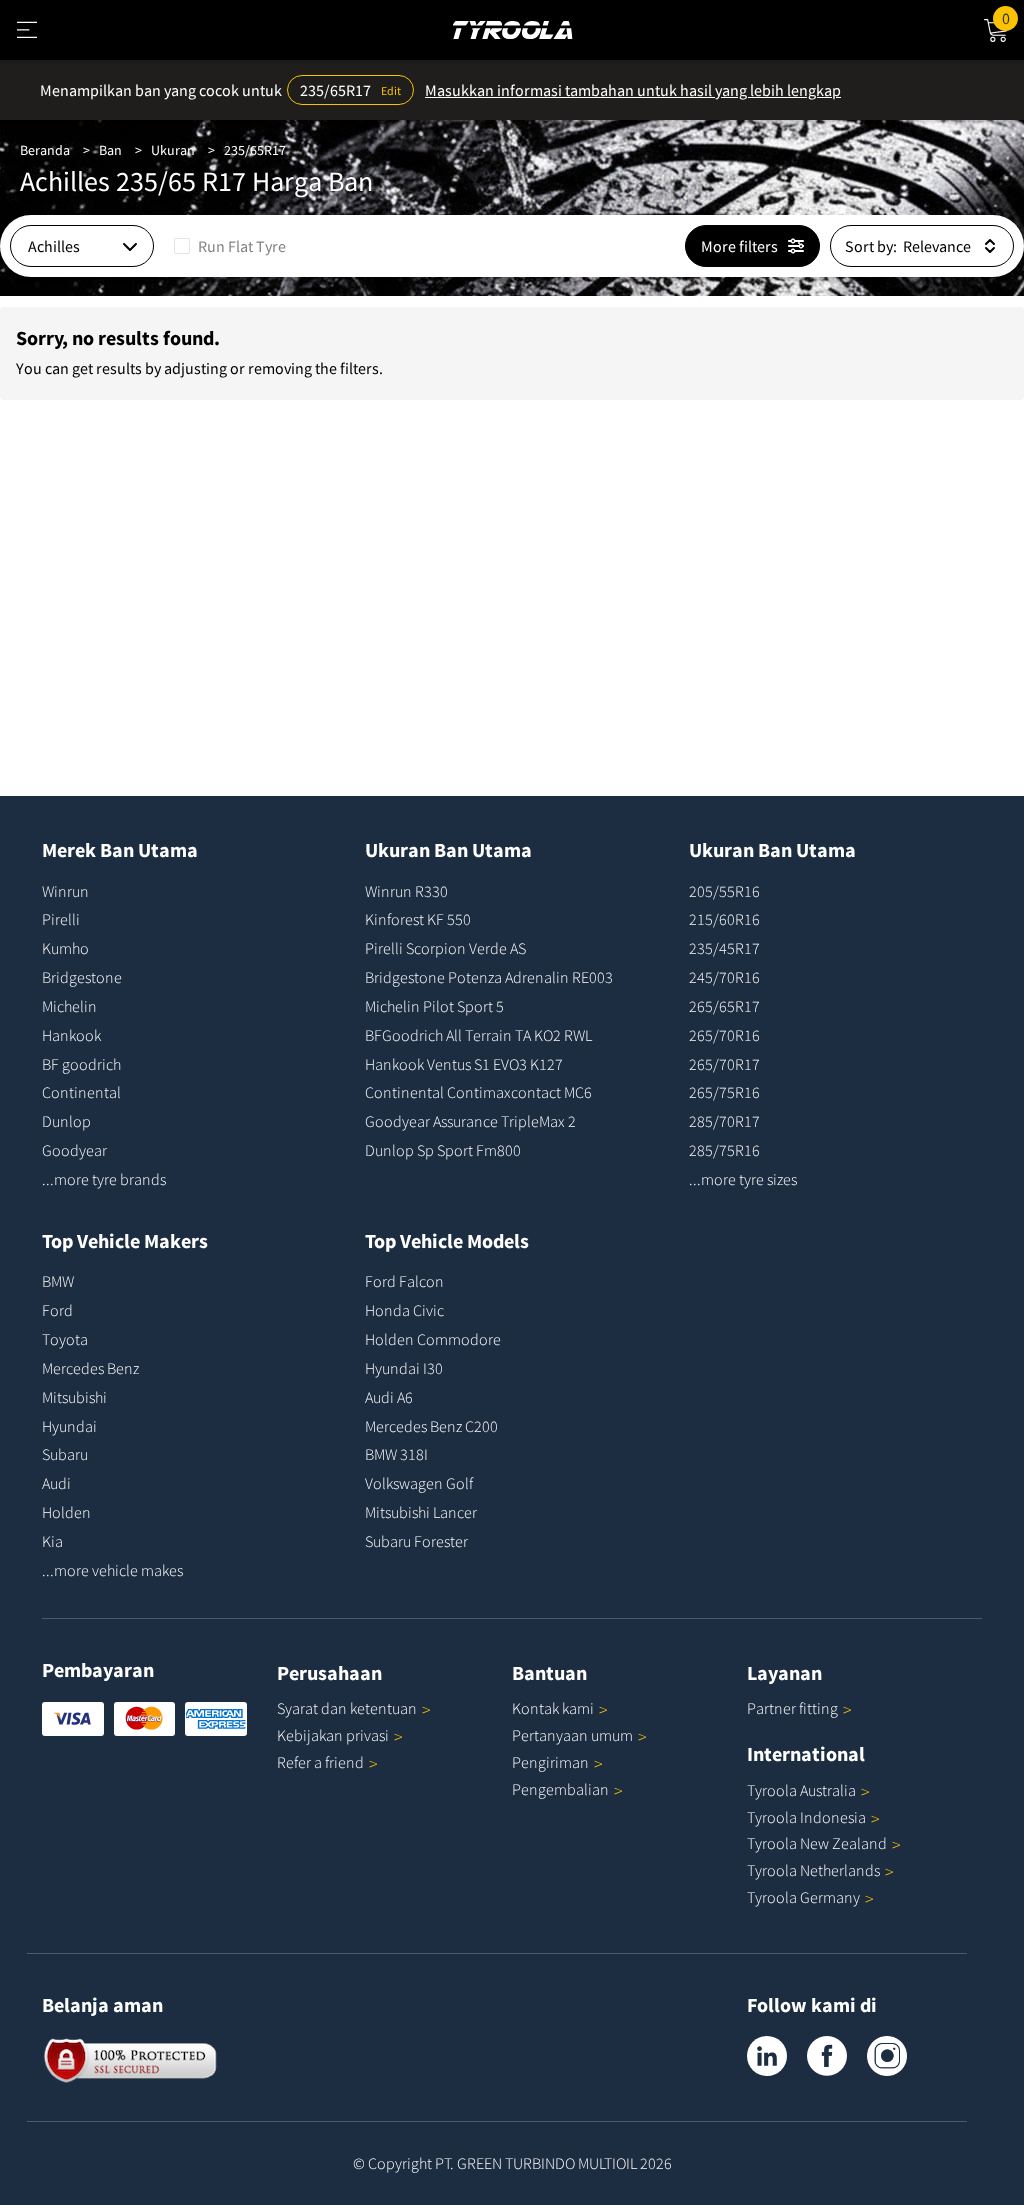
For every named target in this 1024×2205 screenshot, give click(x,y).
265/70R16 (724, 1035)
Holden (66, 1512)
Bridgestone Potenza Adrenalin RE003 (489, 977)
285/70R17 (724, 1121)
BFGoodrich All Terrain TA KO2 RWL (478, 1035)
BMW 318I (396, 1454)
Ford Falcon (404, 1281)
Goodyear (74, 1150)
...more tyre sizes (743, 1179)
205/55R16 (724, 891)
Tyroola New (817, 1843)
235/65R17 (255, 150)
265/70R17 (724, 1064)
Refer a (320, 1762)
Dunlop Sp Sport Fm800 (443, 1150)
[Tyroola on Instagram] (887, 2056)
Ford (57, 1310)
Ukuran (173, 150)
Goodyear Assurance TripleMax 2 (470, 1121)
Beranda (45, 150)
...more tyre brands (104, 1179)
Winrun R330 (406, 891)
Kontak (553, 1708)
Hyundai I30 (404, 1368)
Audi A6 (389, 1397)
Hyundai (69, 1426)
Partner (792, 1708)
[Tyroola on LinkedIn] (767, 2056)
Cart (1013, 15)
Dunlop (66, 1121)
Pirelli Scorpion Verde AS (445, 948)
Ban (110, 150)
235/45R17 (724, 948)
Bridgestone (82, 977)
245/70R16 (724, 977)
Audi (56, 1483)
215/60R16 (724, 919)
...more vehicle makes (112, 1570)
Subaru (65, 1454)
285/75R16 (724, 1150)
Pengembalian (560, 1789)
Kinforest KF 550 (418, 919)
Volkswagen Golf (419, 1483)
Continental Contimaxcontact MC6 (478, 1092)
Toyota (65, 1339)
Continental (81, 1092)
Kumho (65, 948)
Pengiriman (550, 1762)
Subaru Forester (416, 1541)
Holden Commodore (433, 1339)
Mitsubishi (74, 1397)
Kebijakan (333, 1735)
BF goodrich (81, 1064)
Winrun (65, 891)
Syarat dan (347, 1708)
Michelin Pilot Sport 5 (434, 1006)
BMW (58, 1281)
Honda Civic (404, 1310)
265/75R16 (724, 1092)
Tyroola (801, 1790)
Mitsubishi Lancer (421, 1512)
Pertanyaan (572, 1735)
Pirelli (61, 919)
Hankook (71, 1035)
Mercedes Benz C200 (431, 1426)
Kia (52, 1541)
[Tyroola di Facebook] (827, 2056)
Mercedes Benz (90, 1368)
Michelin (69, 1006)
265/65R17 (724, 1006)
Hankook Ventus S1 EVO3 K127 (464, 1064)
